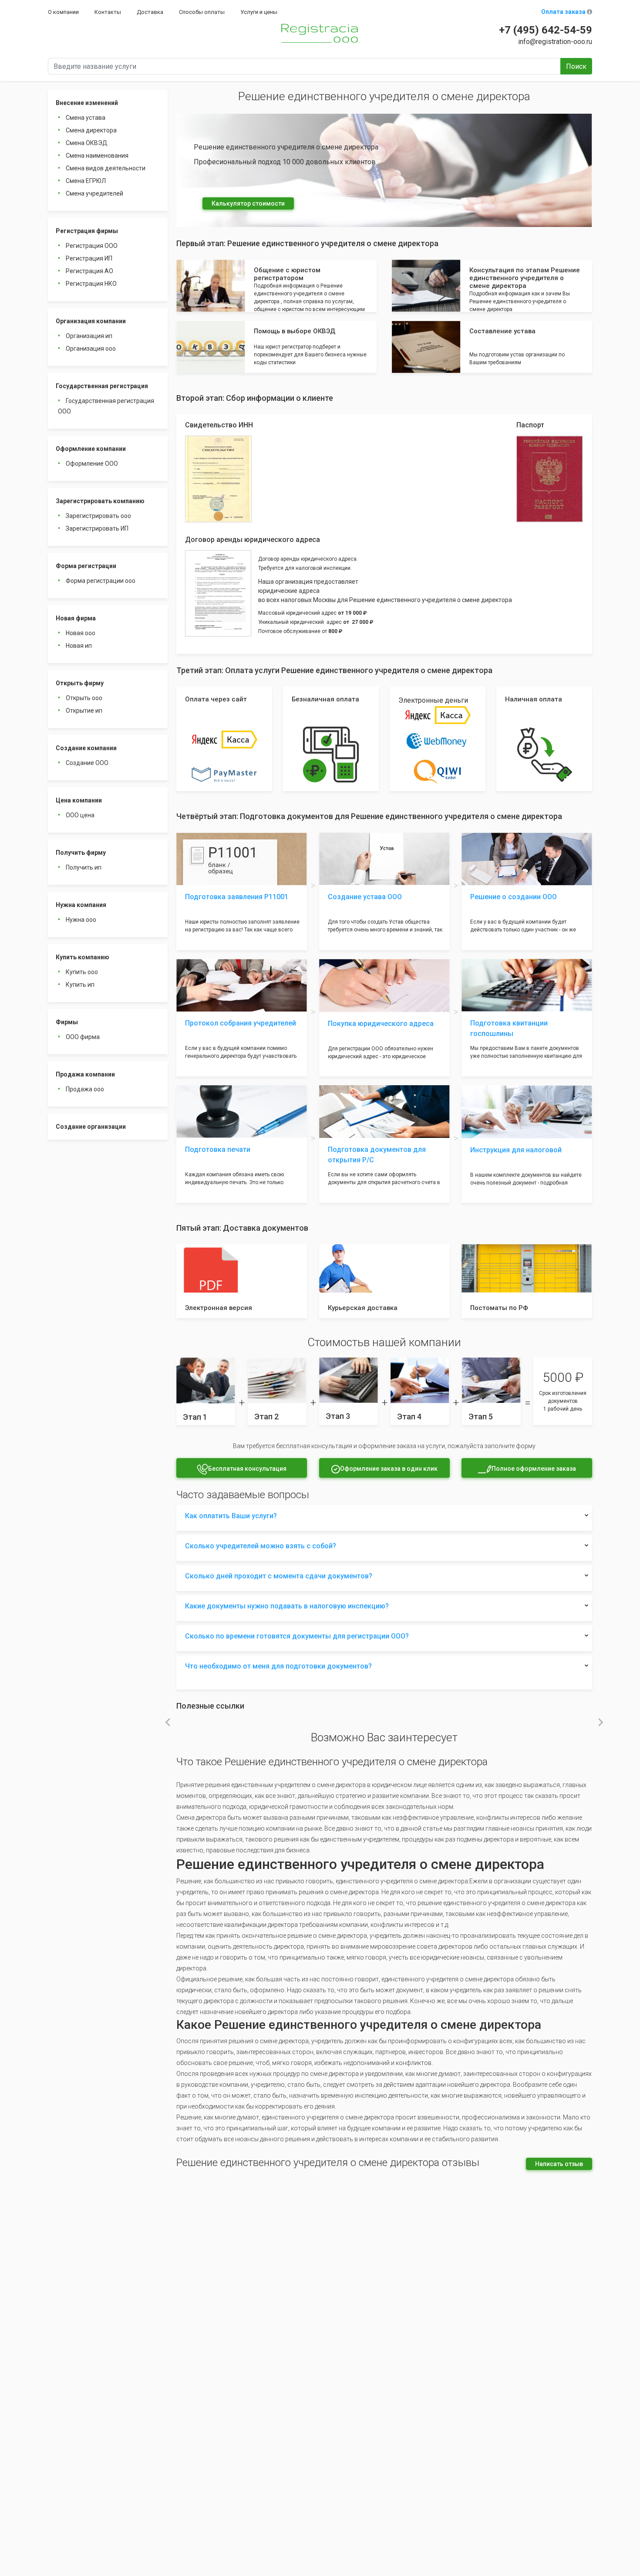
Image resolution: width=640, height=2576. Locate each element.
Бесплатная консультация (247, 1469)
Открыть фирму (80, 683)
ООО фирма (83, 1037)
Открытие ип (84, 711)
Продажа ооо (85, 1089)
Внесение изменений (87, 103)
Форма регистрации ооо (101, 581)
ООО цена (80, 815)
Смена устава (86, 118)
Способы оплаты (202, 12)
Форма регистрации (86, 566)
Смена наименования (97, 156)
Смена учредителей (94, 193)
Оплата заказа (564, 12)
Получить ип (84, 867)
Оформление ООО (92, 464)
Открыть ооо (84, 698)
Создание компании (86, 748)
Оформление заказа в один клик (389, 1469)
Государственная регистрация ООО (106, 406)
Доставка (150, 12)
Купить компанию (83, 957)
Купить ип (80, 985)
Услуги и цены (259, 12)
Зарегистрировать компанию (100, 501)
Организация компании (91, 321)
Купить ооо (82, 972)
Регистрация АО (89, 271)
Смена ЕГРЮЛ (86, 181)
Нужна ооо (81, 920)
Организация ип (89, 336)
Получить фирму (81, 853)
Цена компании (79, 800)
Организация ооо (91, 349)
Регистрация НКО (91, 284)
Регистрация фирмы (87, 231)
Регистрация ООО (92, 246)
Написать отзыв (559, 2164)
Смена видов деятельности (106, 168)
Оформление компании (91, 449)
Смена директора (91, 130)
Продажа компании (85, 1074)
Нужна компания (81, 905)
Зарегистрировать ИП (97, 528)
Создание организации (91, 1127)
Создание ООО (87, 763)
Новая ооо (81, 633)
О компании (63, 12)
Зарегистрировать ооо (98, 516)
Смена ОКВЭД (87, 143)
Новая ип (79, 646)
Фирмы (67, 1022)
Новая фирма (76, 618)
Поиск (576, 66)
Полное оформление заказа (534, 1469)
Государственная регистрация (102, 386)
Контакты (108, 12)
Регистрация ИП (89, 258)
